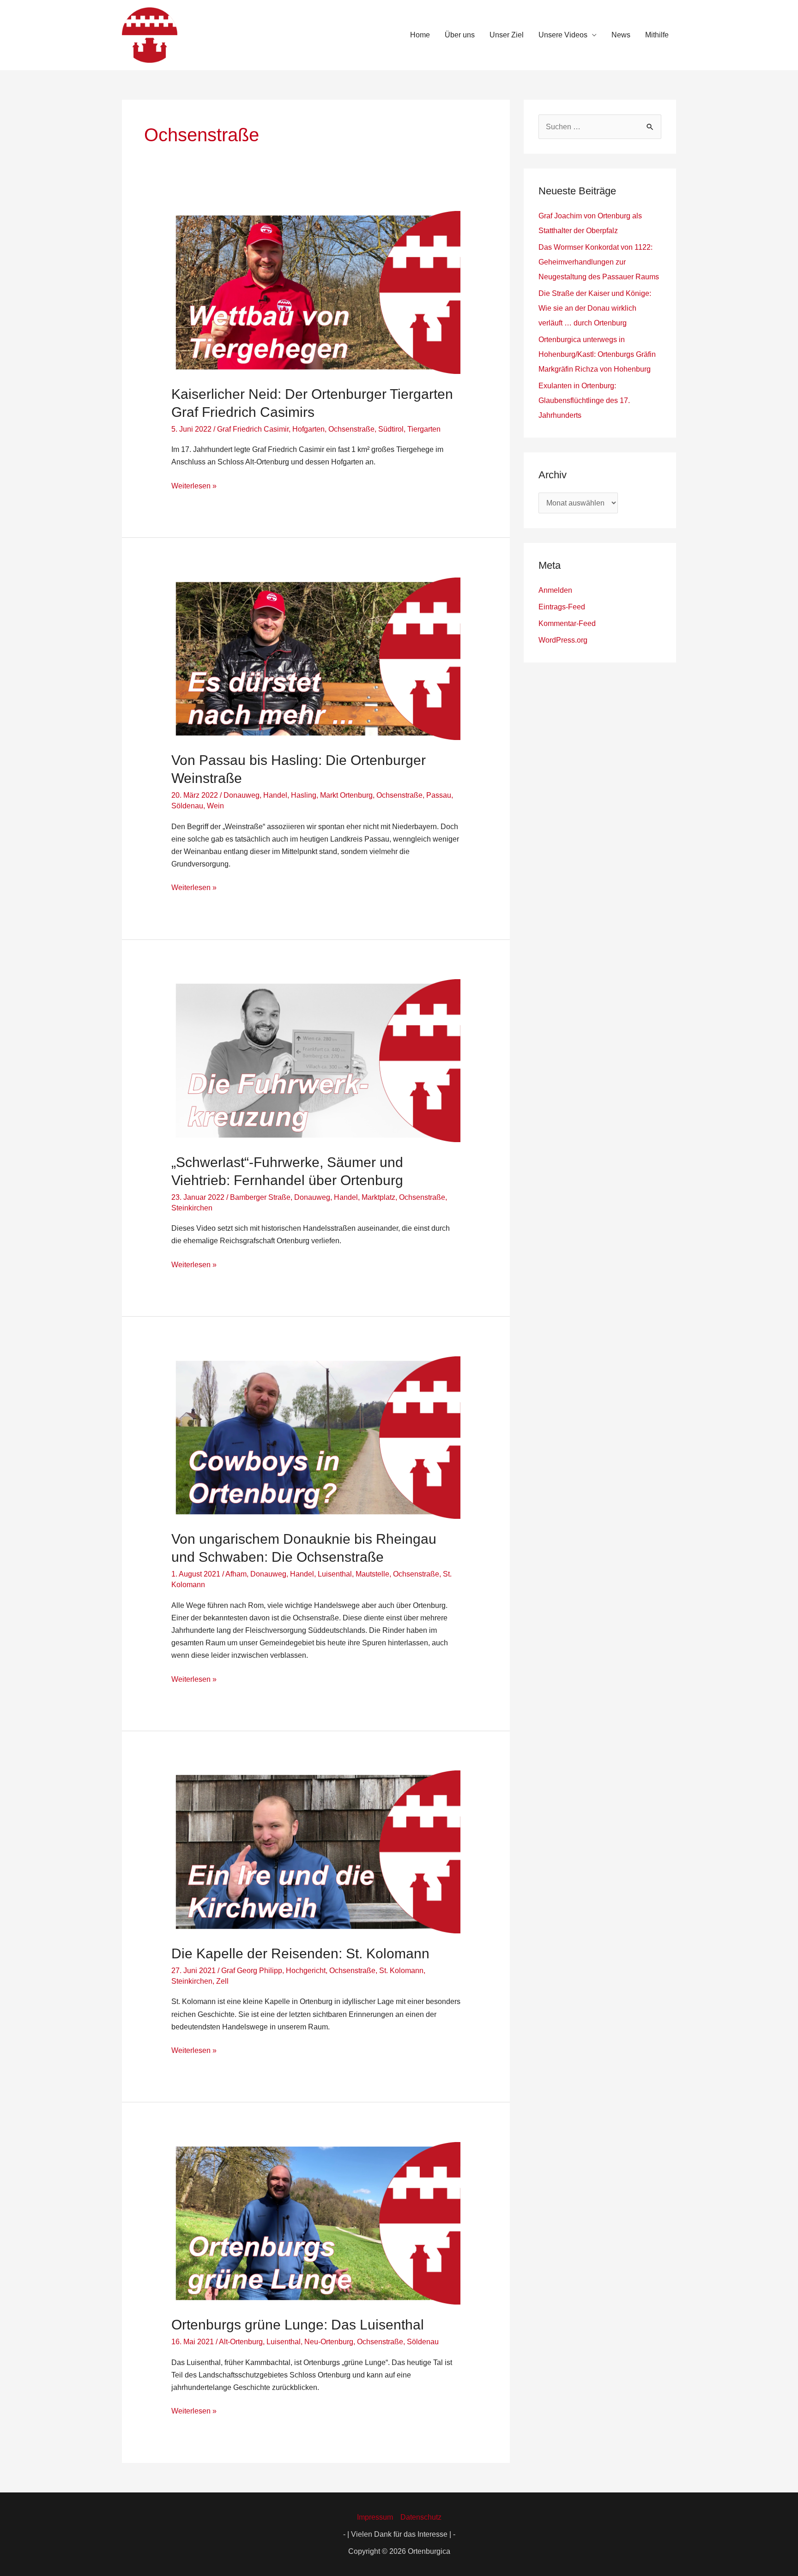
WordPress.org (563, 640)
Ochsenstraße (351, 429)
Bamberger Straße (260, 1197)
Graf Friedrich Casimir (253, 429)
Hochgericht (306, 1971)
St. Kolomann (401, 1971)
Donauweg (242, 795)
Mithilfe (657, 35)
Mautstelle (372, 1574)
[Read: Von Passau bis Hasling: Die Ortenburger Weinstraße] (316, 658)
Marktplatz (378, 1197)
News (621, 35)
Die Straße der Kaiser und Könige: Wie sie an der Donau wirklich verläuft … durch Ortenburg (595, 308)
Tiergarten (424, 429)
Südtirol (391, 429)
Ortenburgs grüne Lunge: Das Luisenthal (298, 2325)
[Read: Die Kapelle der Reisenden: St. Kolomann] (316, 1851)
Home (420, 35)
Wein (215, 806)
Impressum (375, 2517)
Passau (439, 795)
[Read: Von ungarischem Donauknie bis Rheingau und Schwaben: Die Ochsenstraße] (316, 1437)
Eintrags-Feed (562, 607)
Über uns (460, 35)
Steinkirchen (192, 1208)
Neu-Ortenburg (329, 2342)
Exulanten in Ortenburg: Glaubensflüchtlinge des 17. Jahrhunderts (584, 400)
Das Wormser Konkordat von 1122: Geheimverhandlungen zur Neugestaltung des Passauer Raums (599, 262)
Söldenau (187, 806)
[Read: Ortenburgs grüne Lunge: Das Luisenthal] (316, 2223)
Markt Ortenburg (346, 795)
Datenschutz (421, 2517)
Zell (222, 1981)
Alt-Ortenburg (241, 2342)
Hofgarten (308, 429)
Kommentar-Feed (567, 623)
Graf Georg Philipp (252, 1971)
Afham (236, 1574)
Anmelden (555, 590)
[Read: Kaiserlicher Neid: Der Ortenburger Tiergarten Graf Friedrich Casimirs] (316, 292)
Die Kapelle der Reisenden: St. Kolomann (300, 1953)
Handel (275, 795)
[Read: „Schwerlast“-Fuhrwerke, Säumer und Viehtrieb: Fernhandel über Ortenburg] (316, 1060)
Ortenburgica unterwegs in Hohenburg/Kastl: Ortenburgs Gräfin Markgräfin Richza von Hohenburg (597, 354)
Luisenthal (335, 1574)
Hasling (304, 795)
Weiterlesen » (194, 485)
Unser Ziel (507, 35)
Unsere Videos (563, 35)
